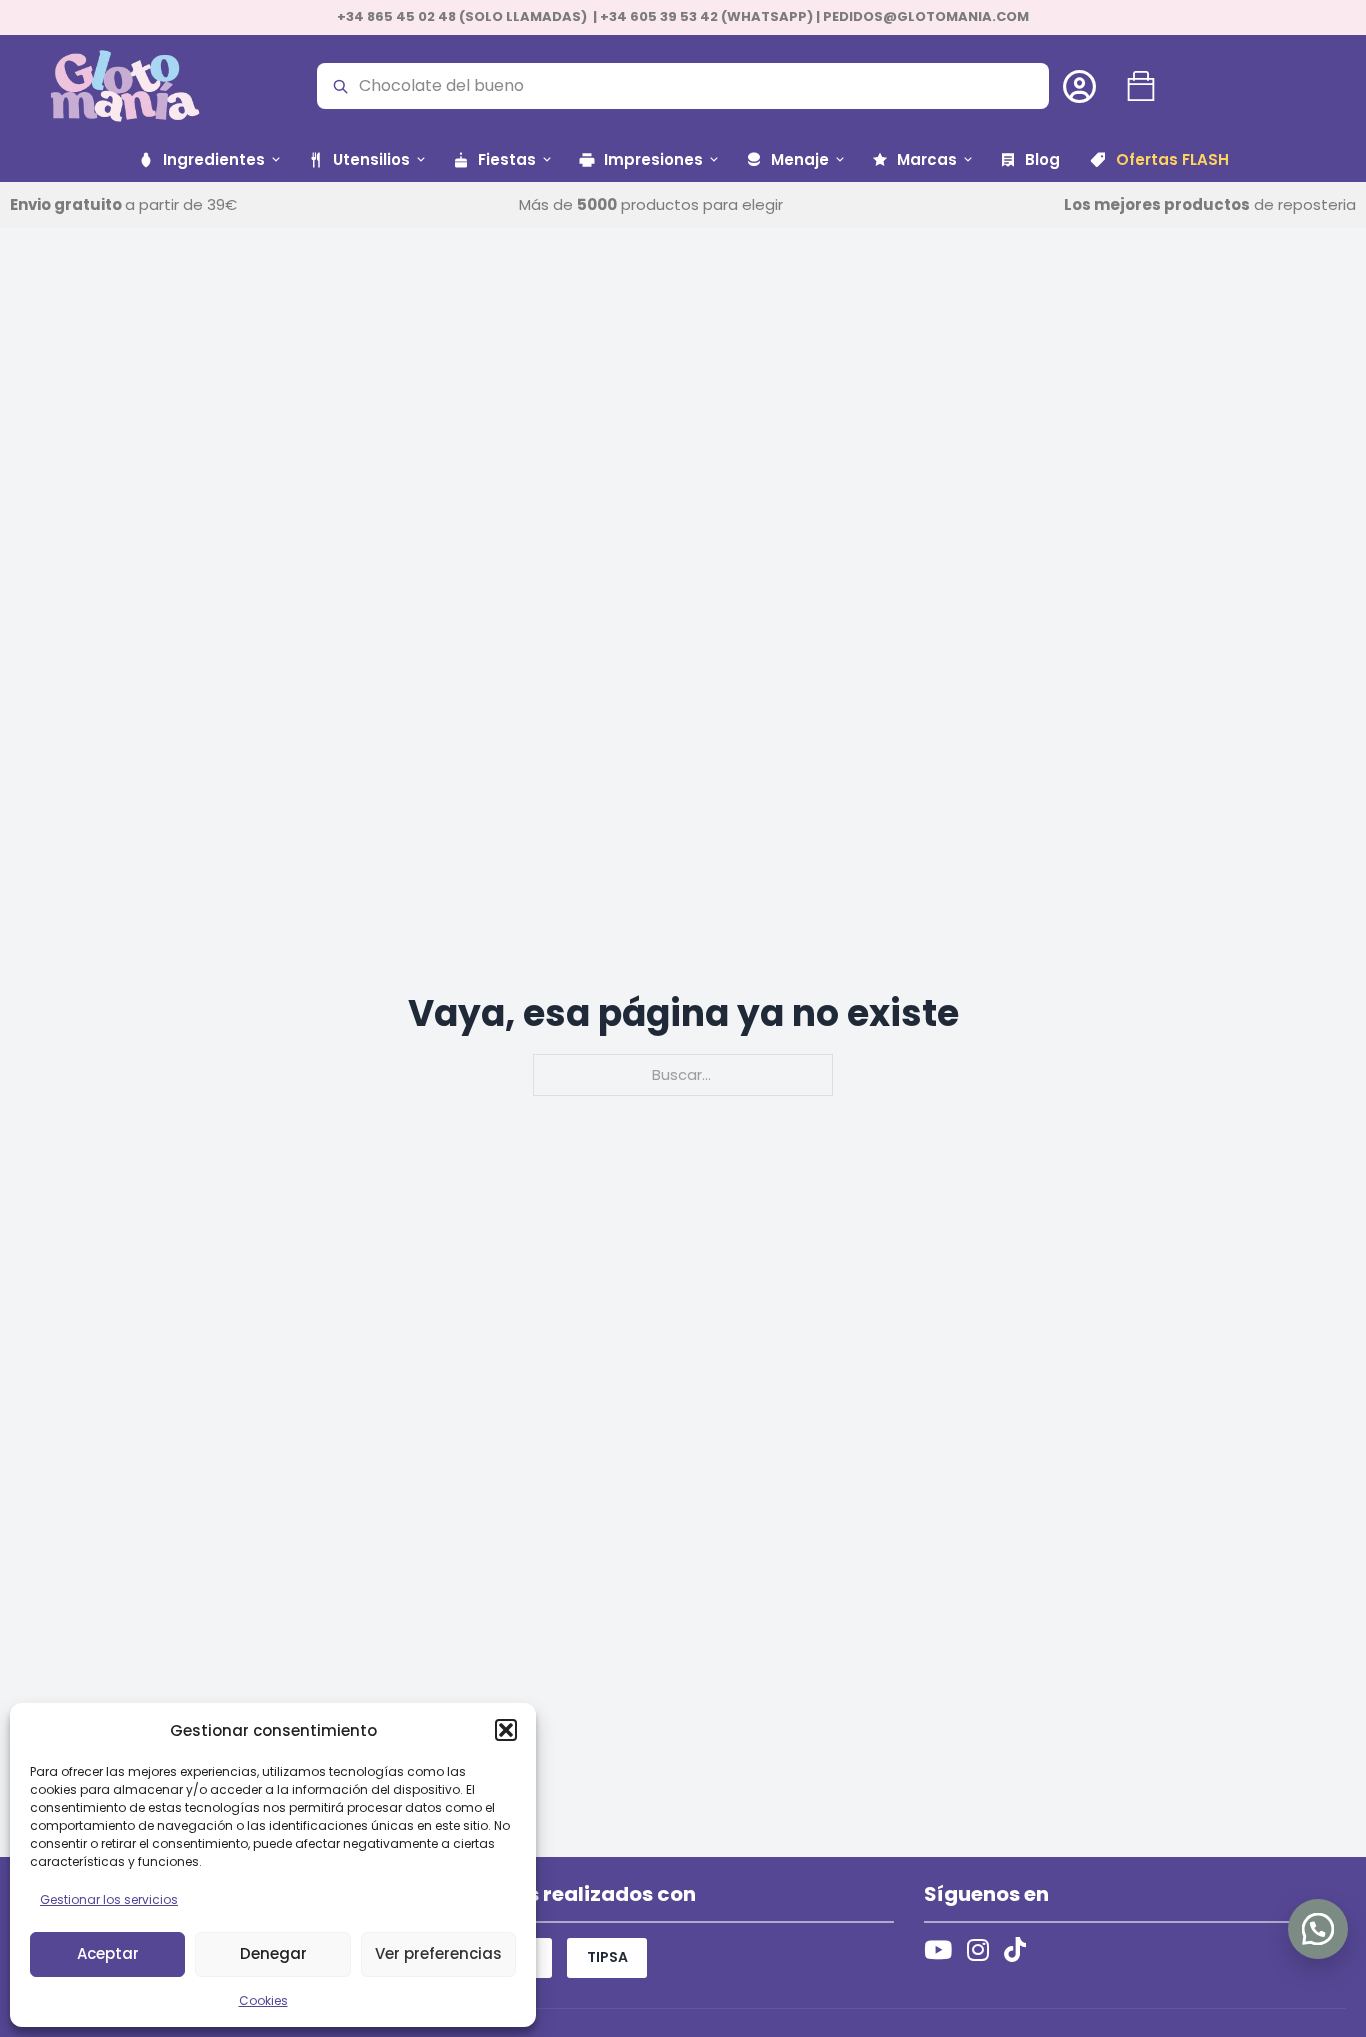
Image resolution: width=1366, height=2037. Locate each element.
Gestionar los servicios (109, 1899)
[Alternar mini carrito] (1141, 86)
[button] (506, 1730)
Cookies (263, 2000)
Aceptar (108, 1953)
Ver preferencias (438, 1953)
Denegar (273, 1953)
